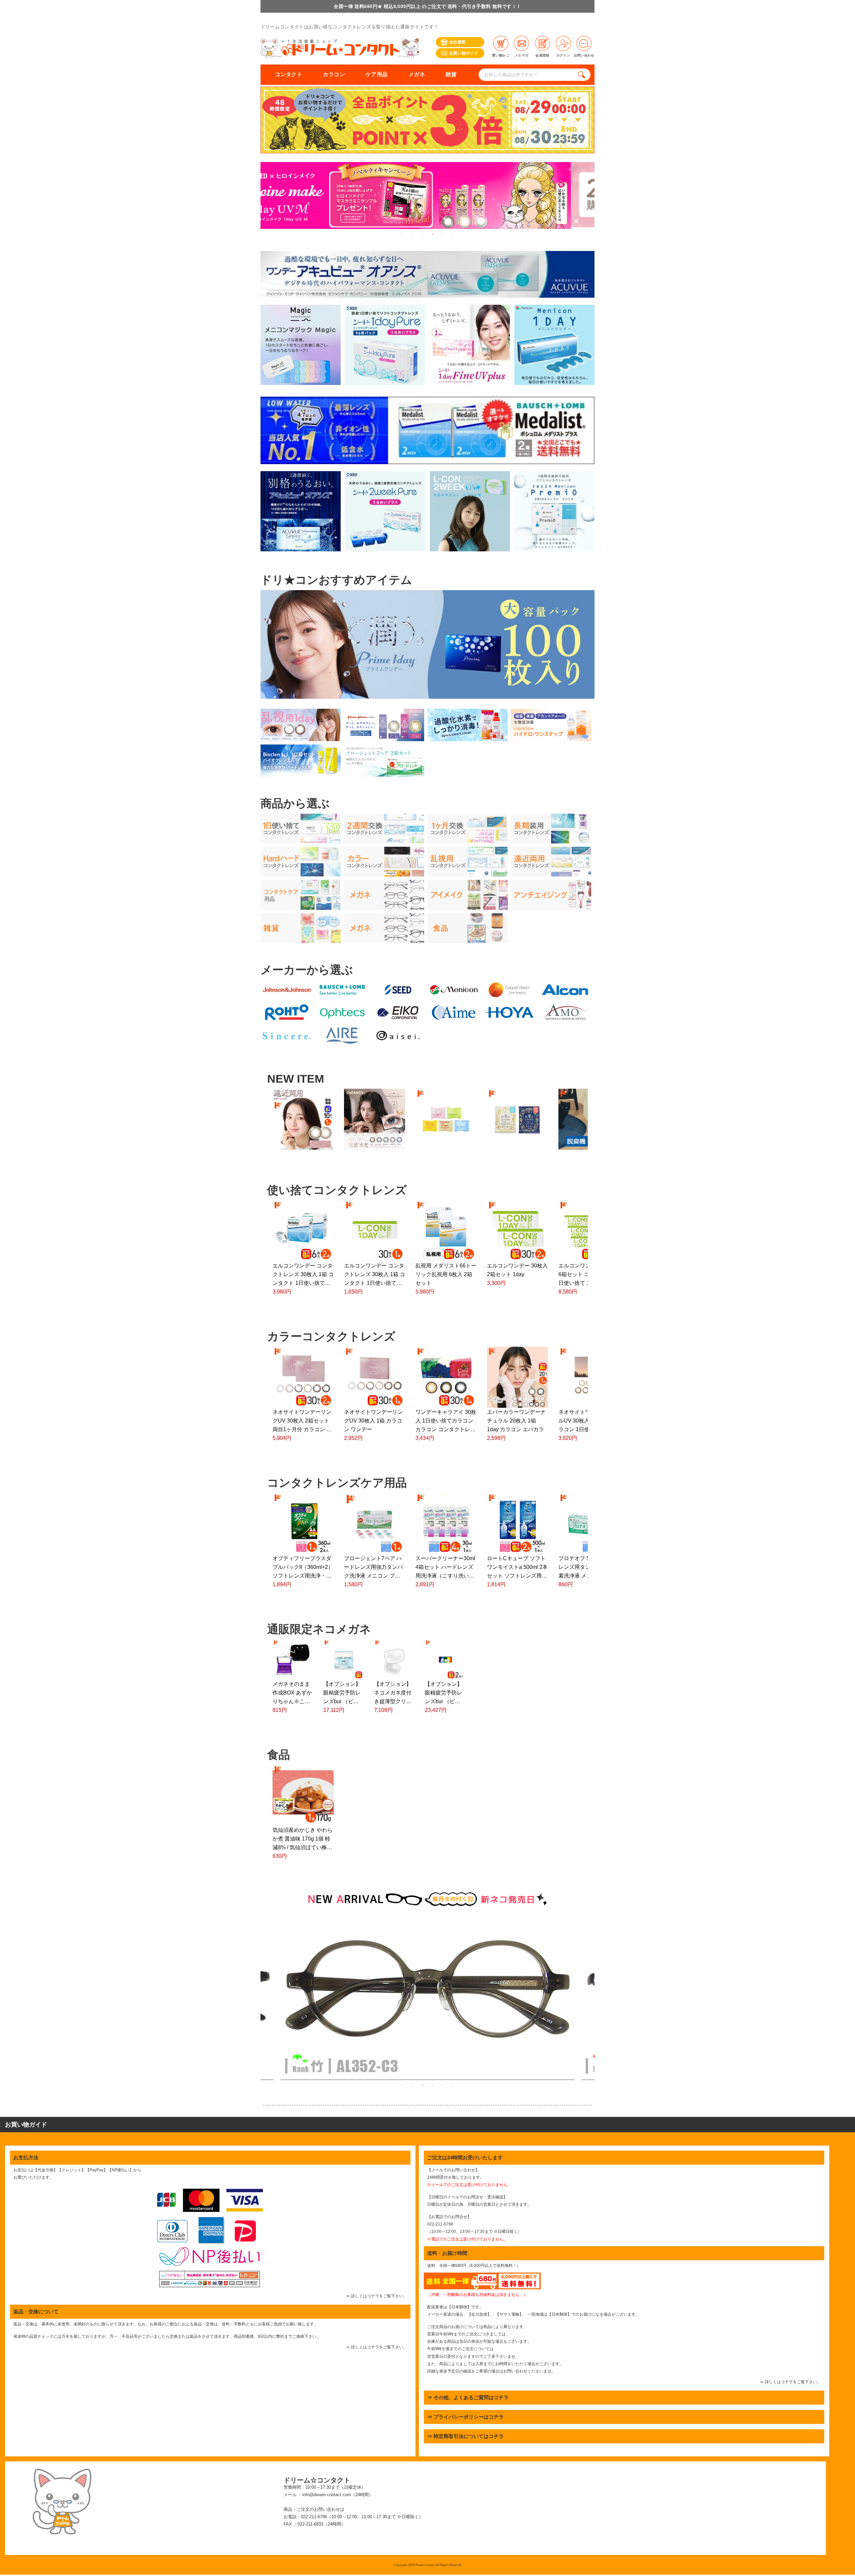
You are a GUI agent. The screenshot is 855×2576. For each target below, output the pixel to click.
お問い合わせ (584, 55)
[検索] (583, 75)
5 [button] (443, 234)
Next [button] (600, 1999)
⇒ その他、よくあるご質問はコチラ (468, 2397)
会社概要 (457, 42)
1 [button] (402, 234)
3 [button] (422, 234)
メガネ (417, 74)
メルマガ (522, 55)
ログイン (563, 55)
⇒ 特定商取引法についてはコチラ (465, 2436)
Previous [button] (255, 1999)
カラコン (334, 74)
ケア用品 (377, 74)
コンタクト (289, 74)
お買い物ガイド (464, 53)
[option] (427, 196)
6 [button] (453, 234)
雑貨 (451, 74)
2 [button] (412, 234)
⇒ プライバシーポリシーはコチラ (465, 2417)
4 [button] (433, 234)
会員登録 (542, 55)
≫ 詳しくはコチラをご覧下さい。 (377, 2296)
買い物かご (501, 55)
